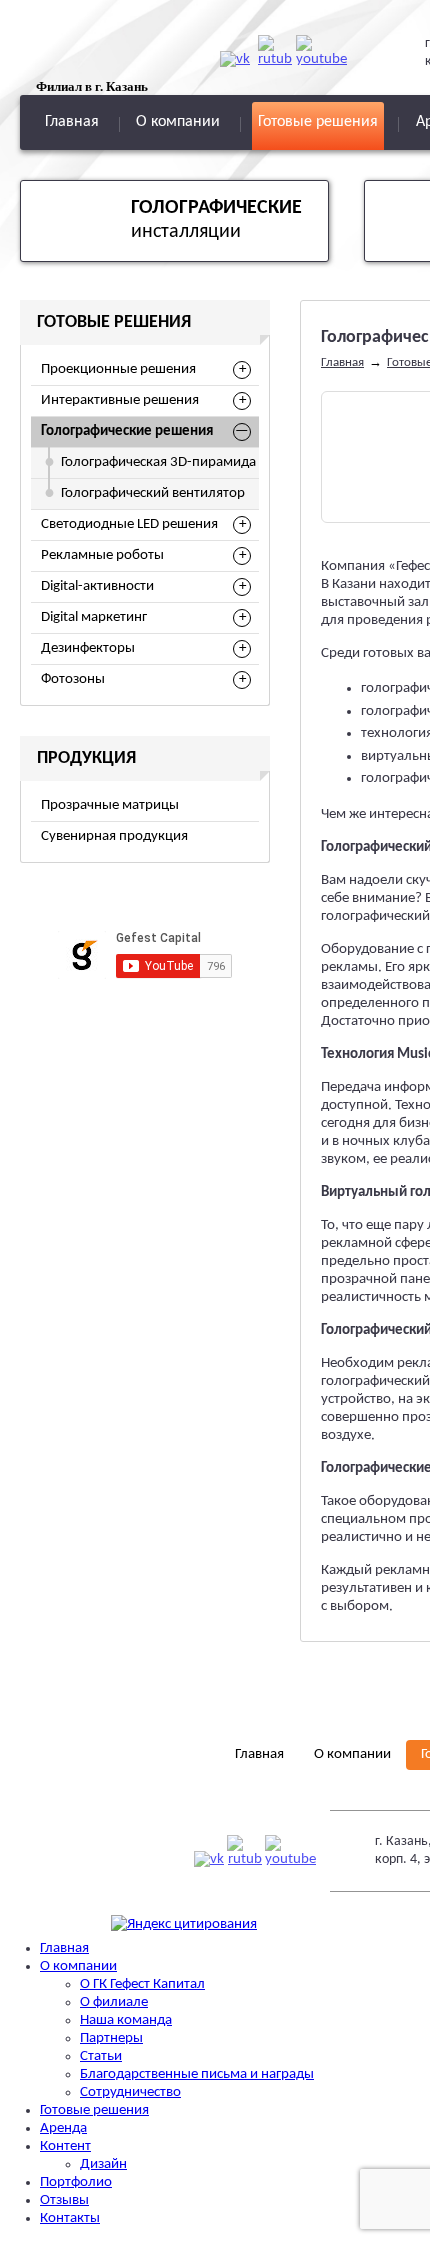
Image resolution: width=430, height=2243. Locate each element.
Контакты (70, 2218)
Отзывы (64, 2200)
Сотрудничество (130, 2092)
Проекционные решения (118, 369)
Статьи (101, 2056)
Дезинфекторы (88, 648)
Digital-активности (97, 586)
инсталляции (216, 220)
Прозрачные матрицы (110, 805)
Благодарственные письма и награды (197, 2074)
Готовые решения (318, 122)
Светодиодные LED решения (129, 524)
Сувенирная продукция (114, 836)
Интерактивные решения (120, 400)
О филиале (114, 2002)
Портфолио (76, 2182)
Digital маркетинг (94, 617)
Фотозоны (73, 679)
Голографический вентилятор (153, 493)
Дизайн (103, 2164)
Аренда (63, 2128)
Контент (65, 2146)
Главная (72, 122)
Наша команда (126, 2020)
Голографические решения (127, 431)
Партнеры (111, 2038)
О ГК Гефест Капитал (142, 1984)
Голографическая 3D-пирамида (158, 462)
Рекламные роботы (102, 555)
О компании (178, 122)
